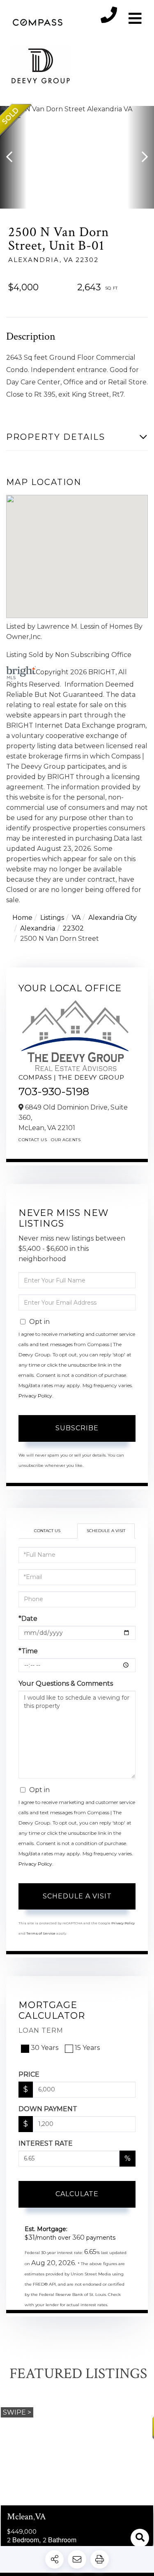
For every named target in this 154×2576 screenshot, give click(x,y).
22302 (73, 928)
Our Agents (66, 1140)
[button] (13, 157)
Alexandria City (113, 918)
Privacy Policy (35, 1396)
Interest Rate (46, 2143)
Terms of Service (41, 1933)
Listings (52, 918)
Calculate (77, 2194)
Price (29, 2074)
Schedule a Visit (106, 1531)
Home (22, 918)
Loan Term (41, 2030)
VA (76, 918)
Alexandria (38, 928)
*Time (28, 1651)
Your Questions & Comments (66, 1683)
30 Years (45, 2048)
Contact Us (33, 1140)
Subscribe (77, 1428)
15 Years (87, 2048)
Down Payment (48, 2109)
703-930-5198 (54, 1092)
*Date (28, 1619)
